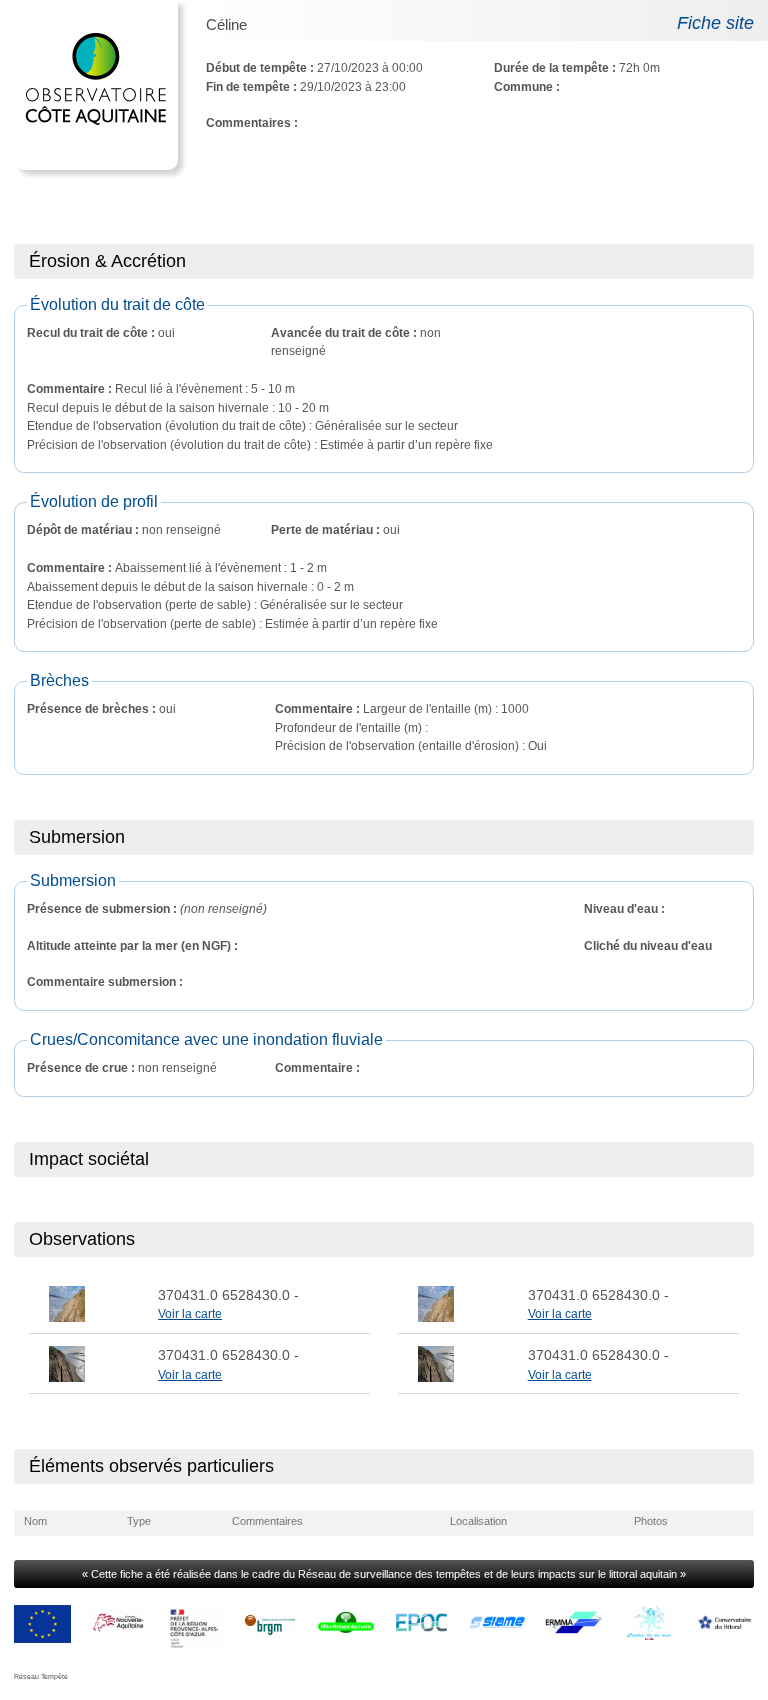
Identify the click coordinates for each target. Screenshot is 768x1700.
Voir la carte (190, 1314)
